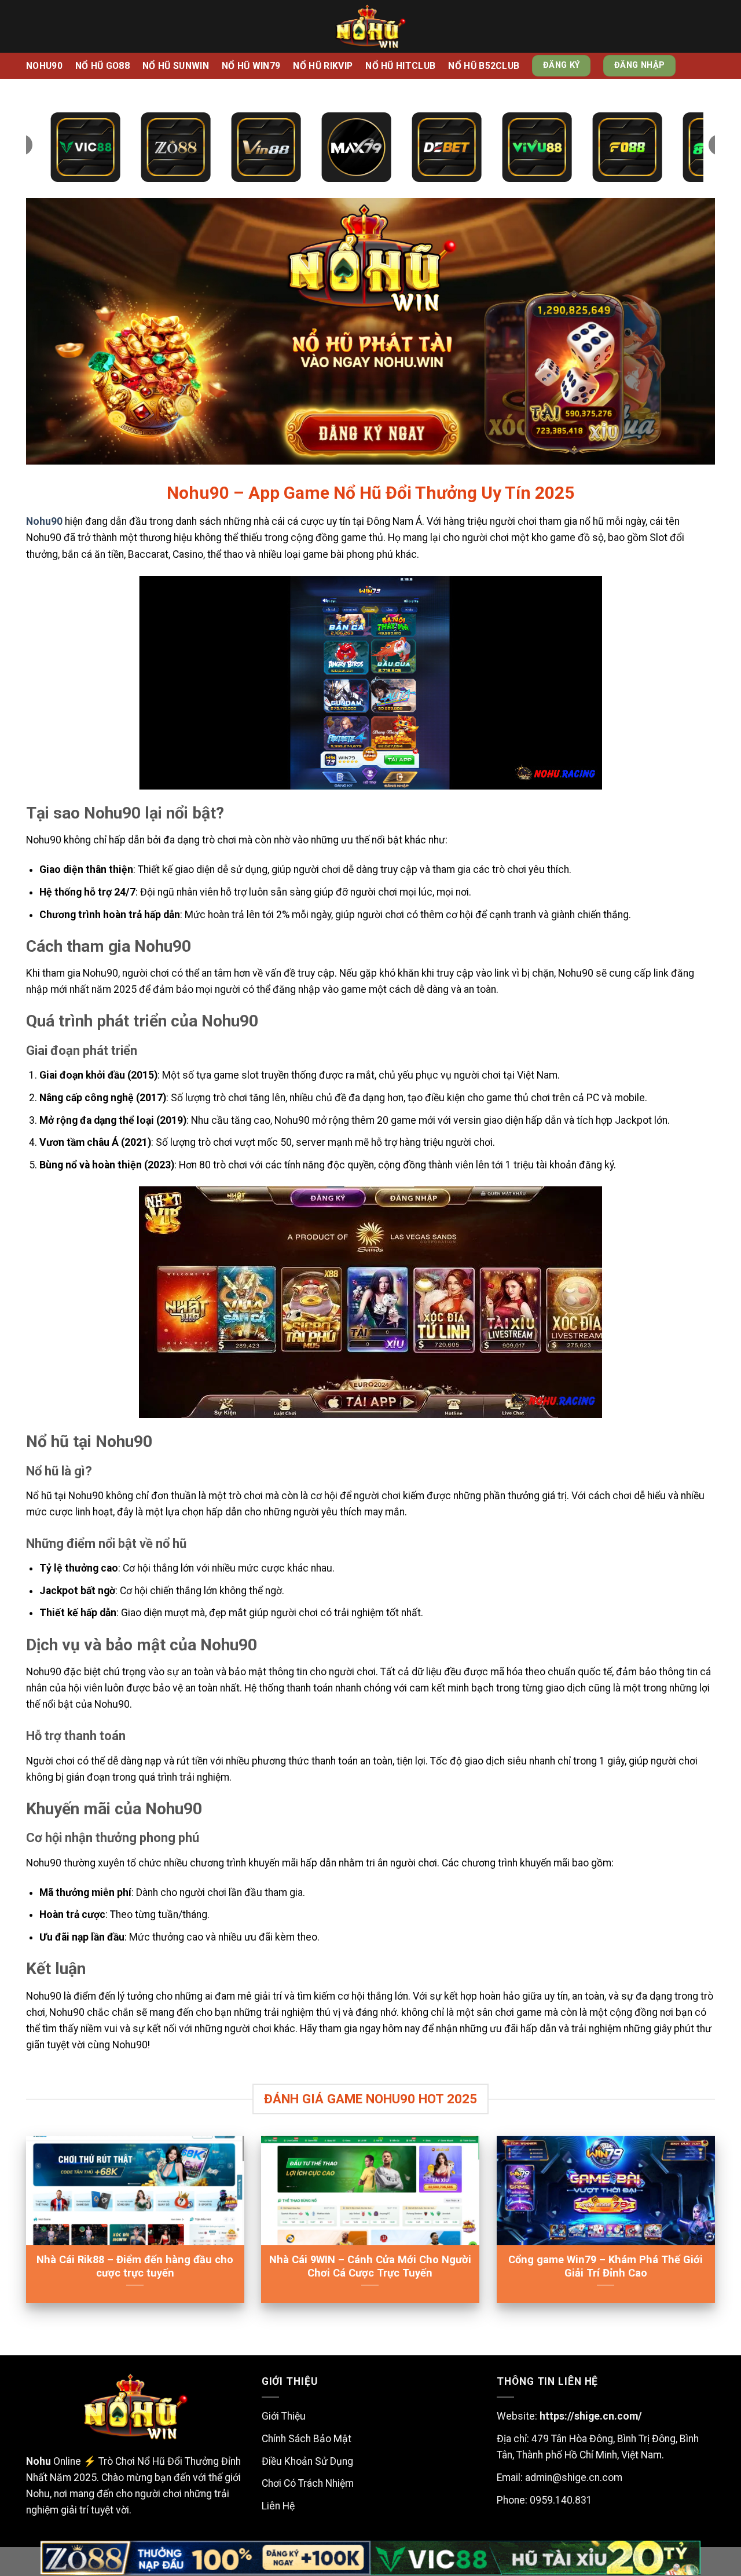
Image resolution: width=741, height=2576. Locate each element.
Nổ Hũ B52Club (484, 66)
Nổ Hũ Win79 (251, 66)
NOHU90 (44, 66)
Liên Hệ (278, 2506)
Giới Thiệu (284, 2416)
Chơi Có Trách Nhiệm (308, 2483)
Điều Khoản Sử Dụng (307, 2461)
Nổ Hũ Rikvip (323, 66)
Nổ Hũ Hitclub (400, 66)
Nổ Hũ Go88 (102, 66)
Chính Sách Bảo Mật (307, 2439)
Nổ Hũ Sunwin (176, 66)
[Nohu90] (370, 26)
